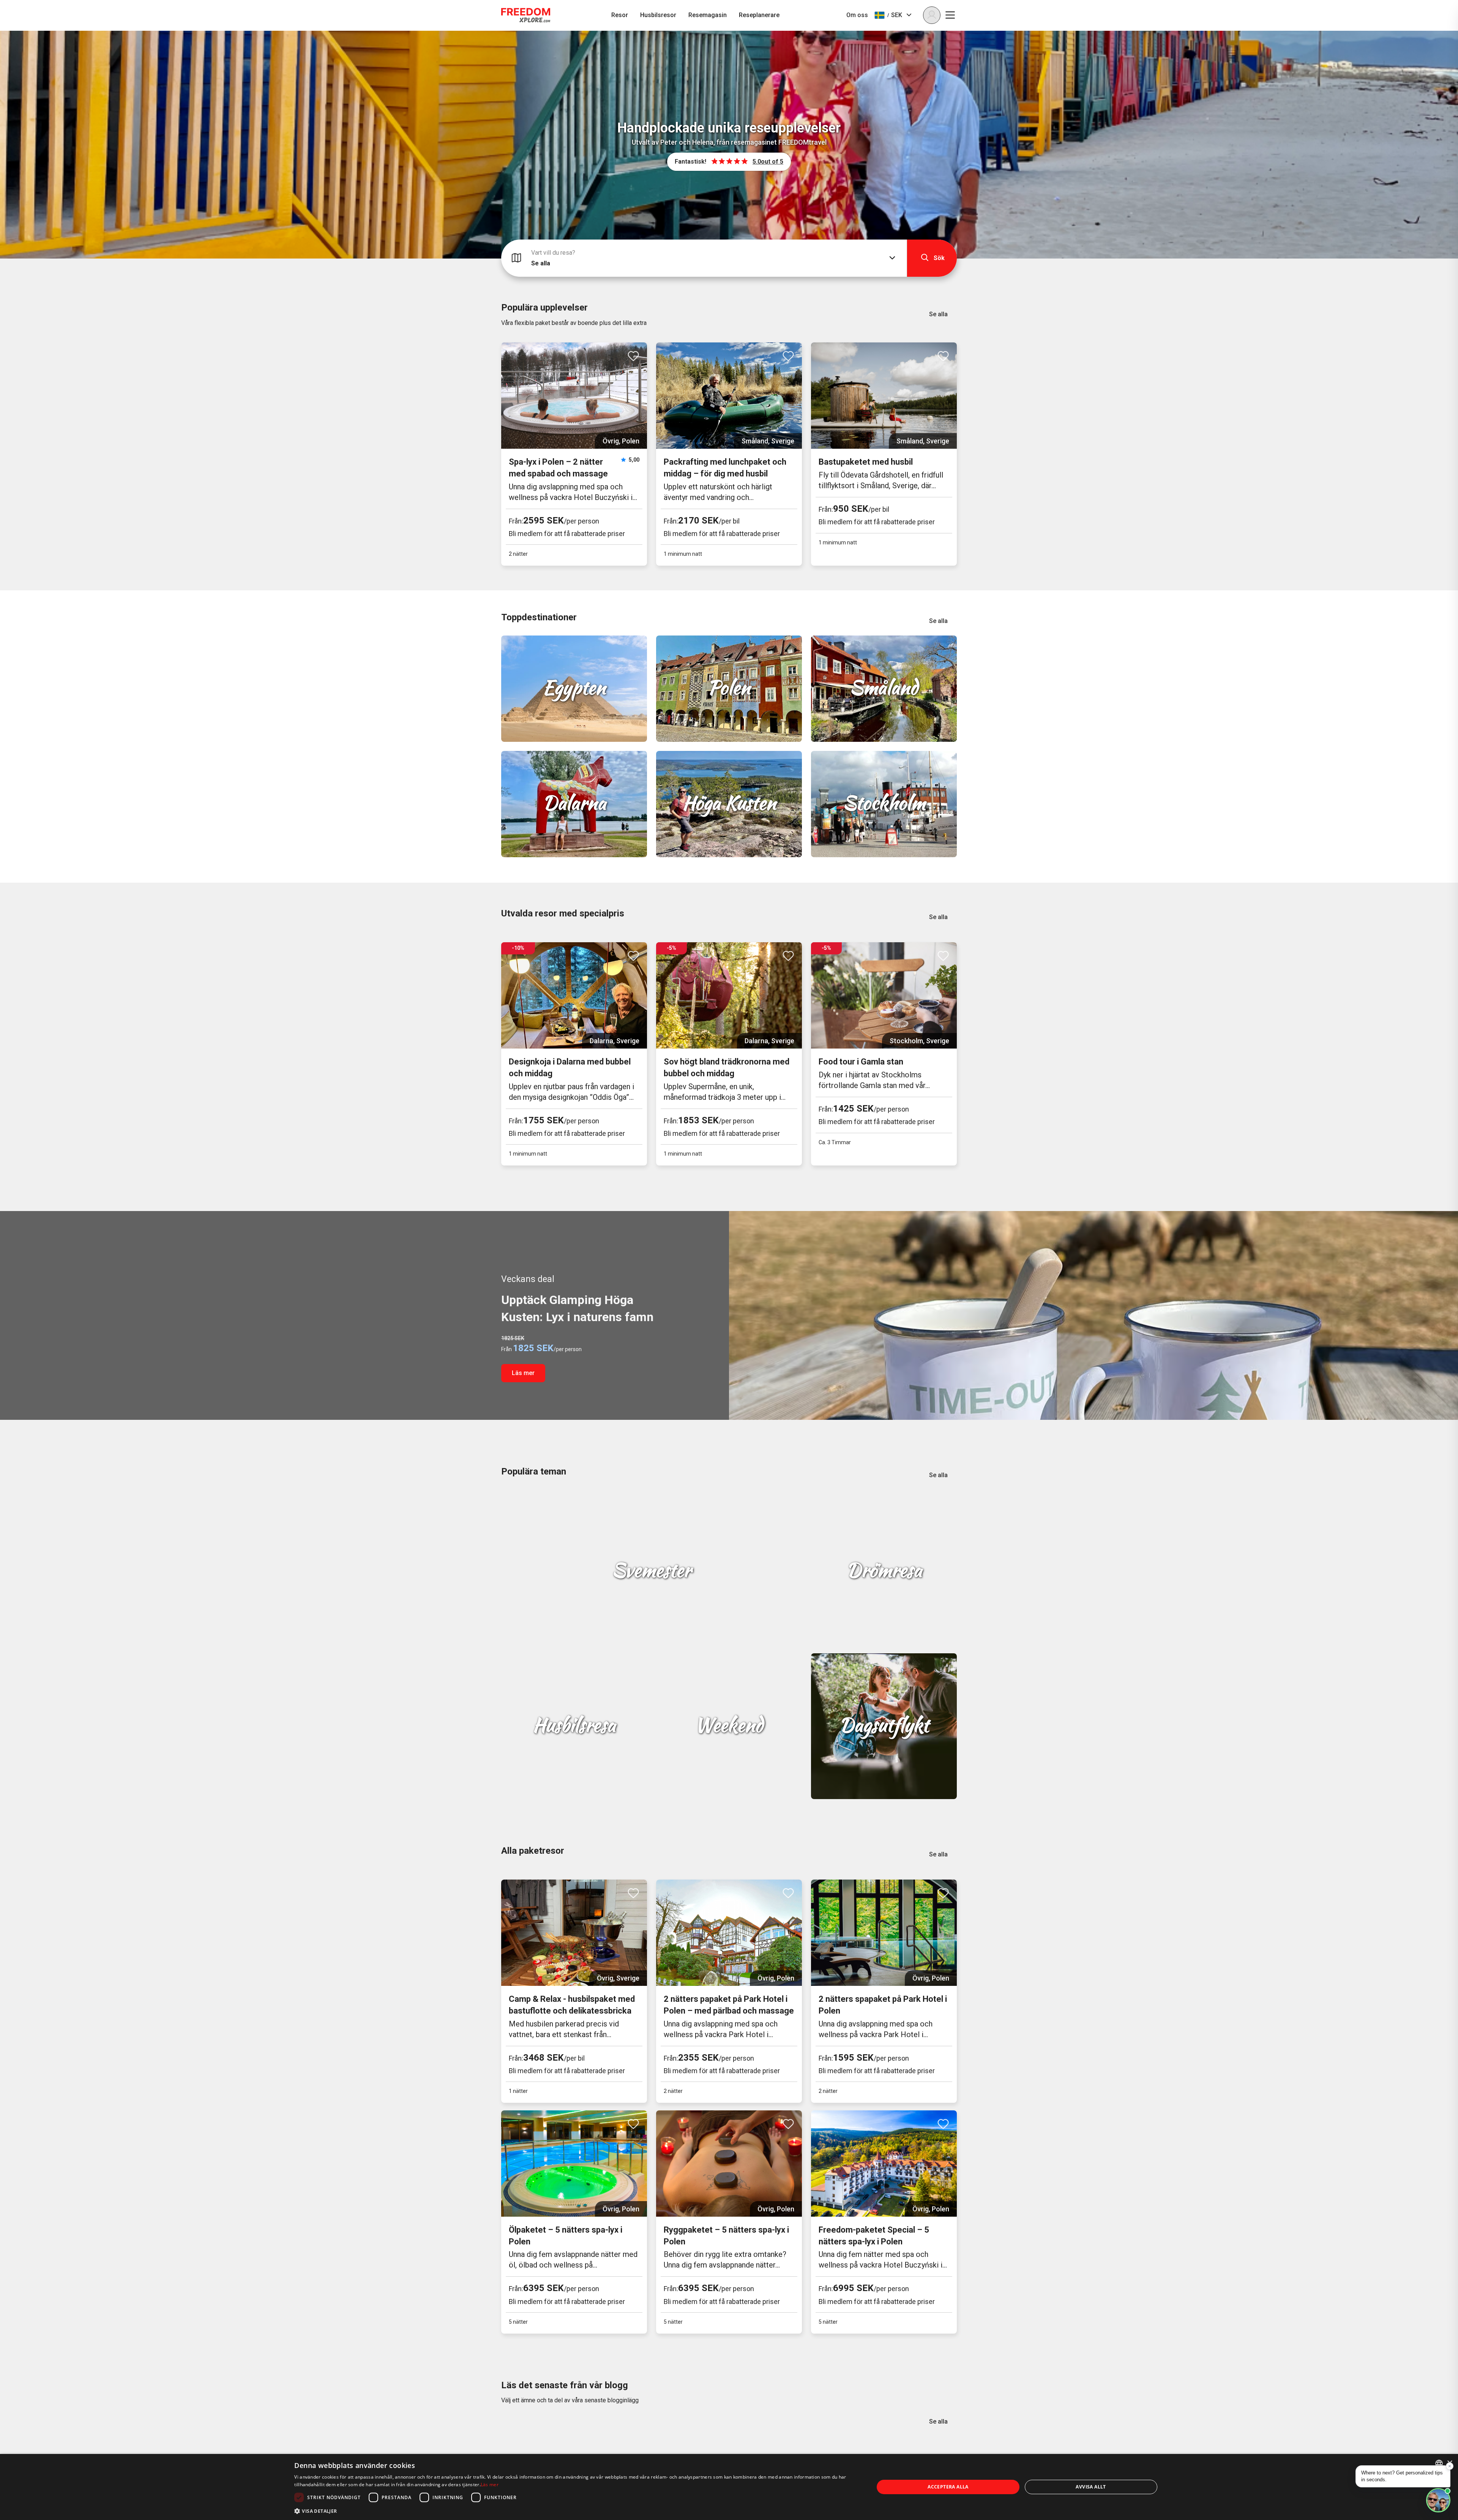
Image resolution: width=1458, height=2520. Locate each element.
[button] (576, 2510)
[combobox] (1439, 2463)
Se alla (938, 314)
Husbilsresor (658, 15)
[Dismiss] (1450, 2466)
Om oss (857, 15)
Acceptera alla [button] (948, 2487)
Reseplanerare (759, 15)
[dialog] (729, 2487)
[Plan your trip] (1438, 2500)
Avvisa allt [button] (1091, 2487)
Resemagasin (708, 15)
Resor (620, 15)
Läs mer (523, 1373)
